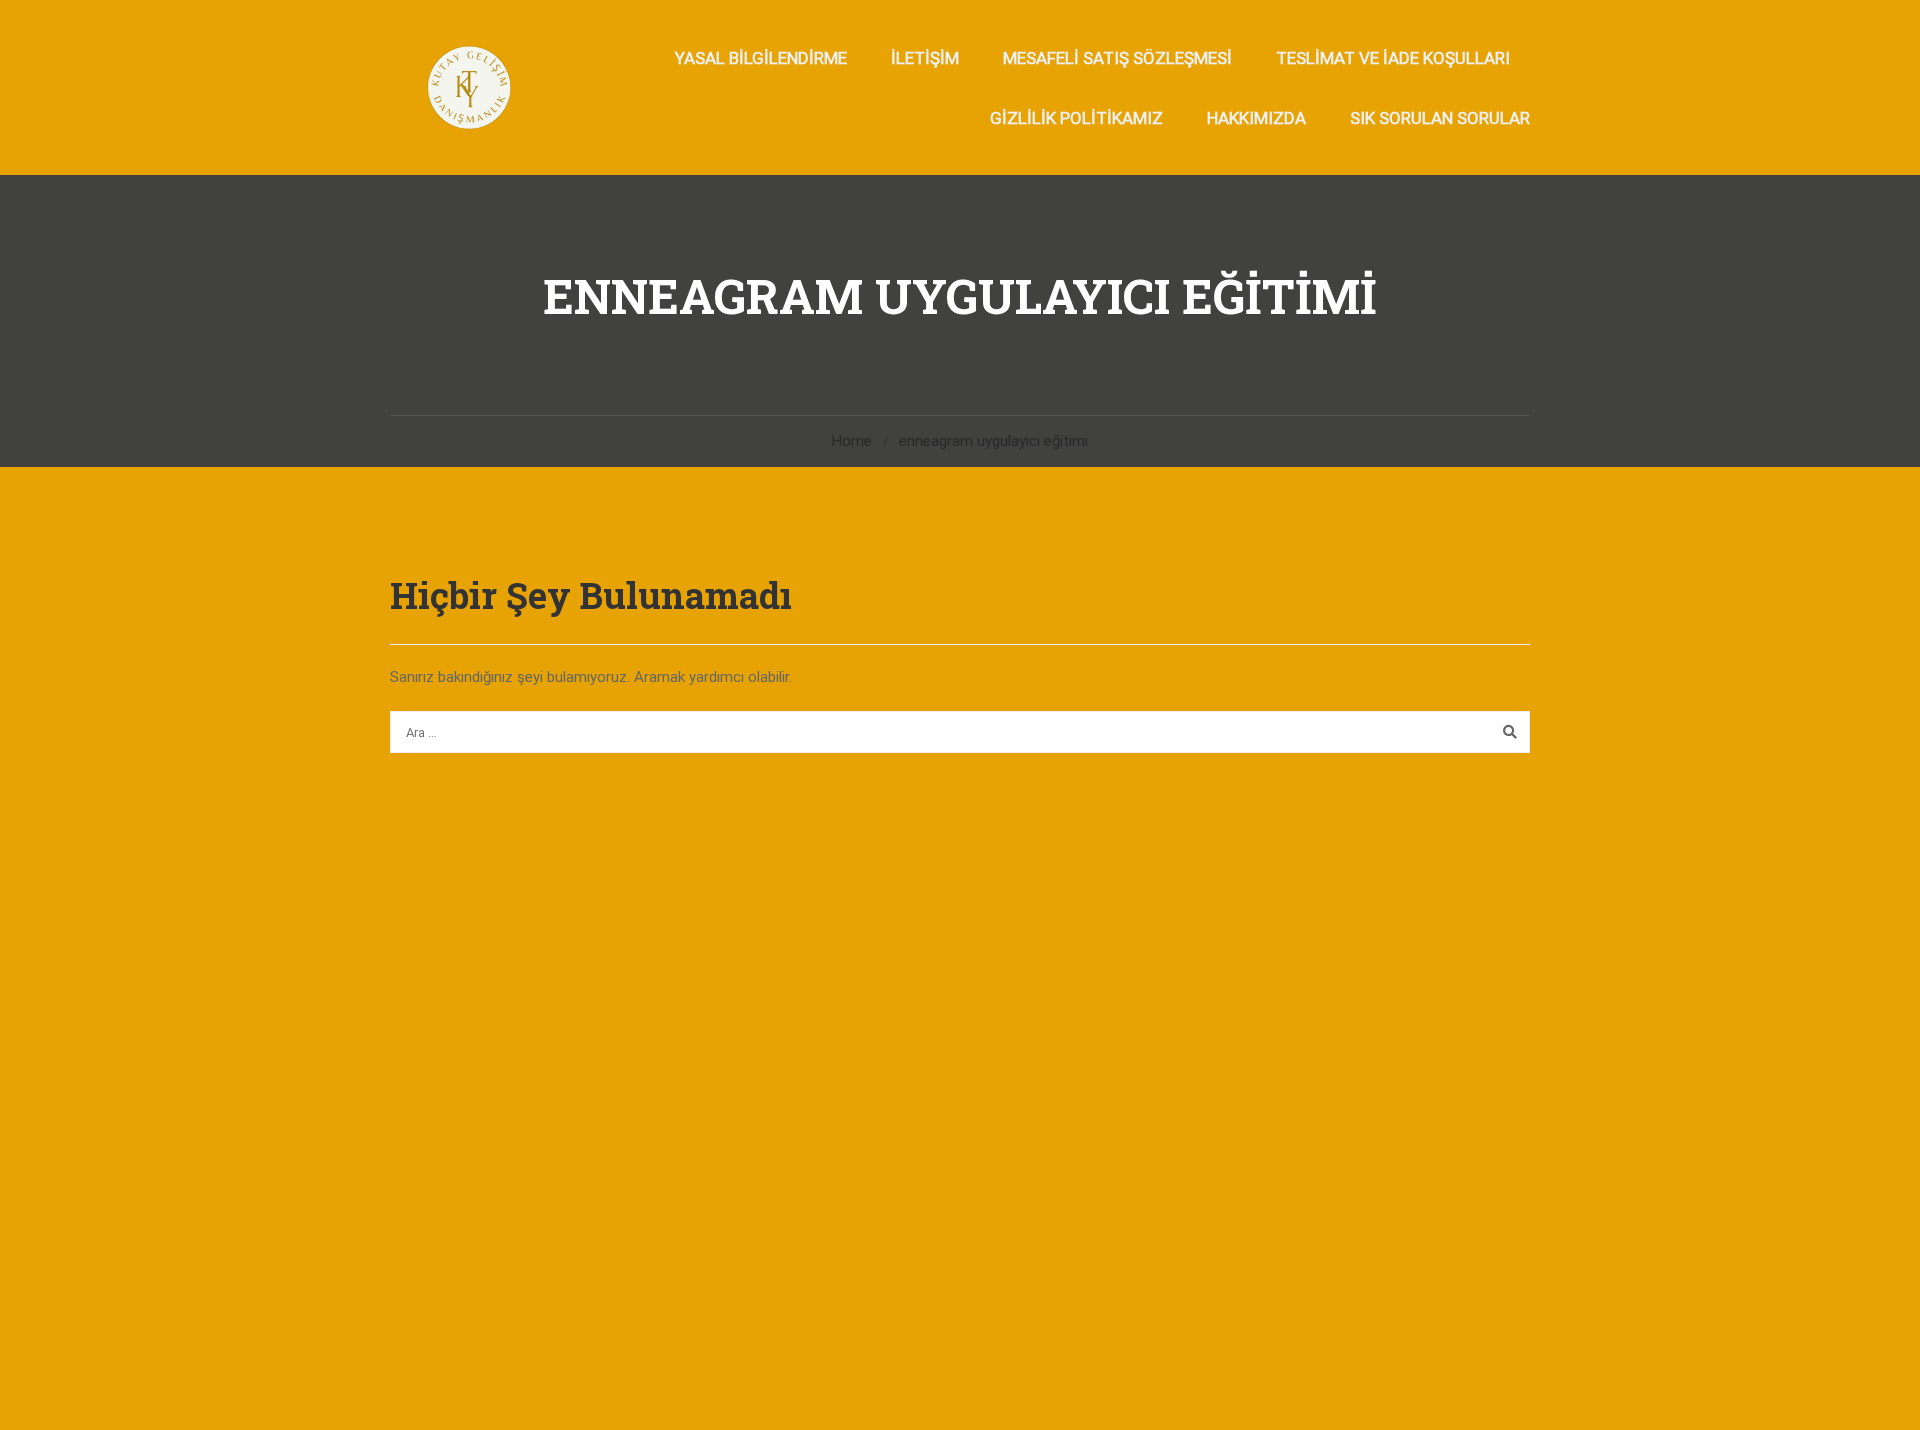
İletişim (925, 58)
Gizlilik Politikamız (1076, 118)
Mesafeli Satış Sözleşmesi (1117, 58)
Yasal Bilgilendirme (761, 58)
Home (852, 441)
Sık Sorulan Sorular (1440, 118)
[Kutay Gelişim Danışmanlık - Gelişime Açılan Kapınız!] (467, 87)
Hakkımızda (1256, 118)
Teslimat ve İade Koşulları (1393, 58)
